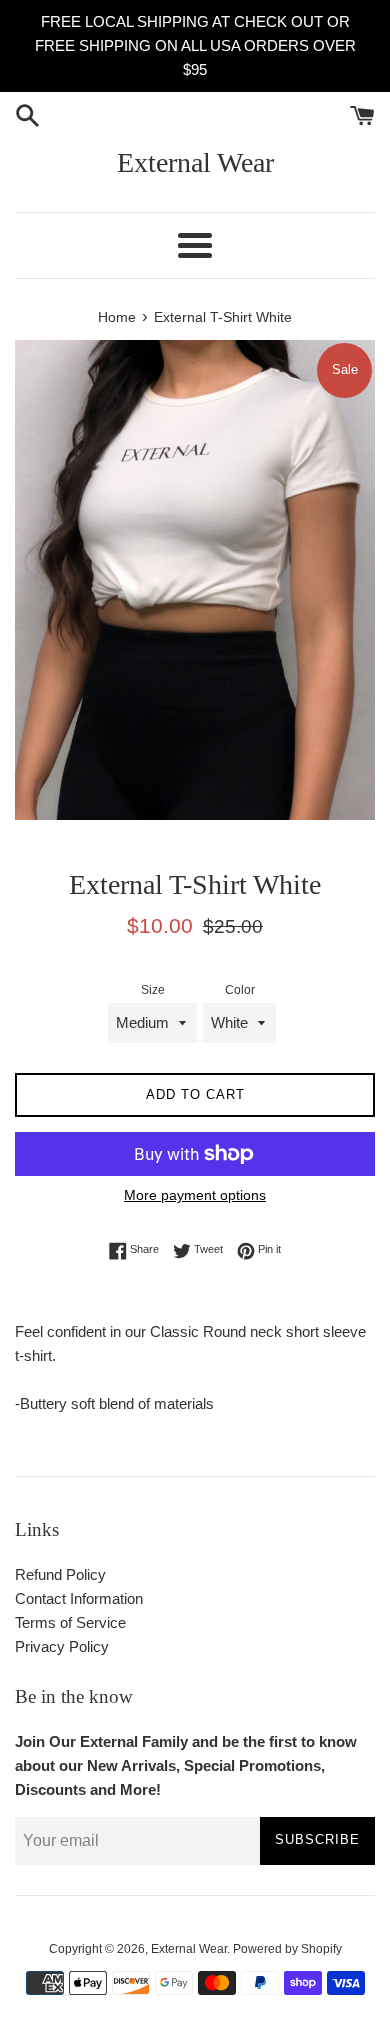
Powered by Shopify (287, 1949)
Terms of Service (70, 1622)
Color (240, 990)
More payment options (195, 1195)
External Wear (195, 162)
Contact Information (79, 1598)
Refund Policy (60, 1574)
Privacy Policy (62, 1646)
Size (153, 990)
